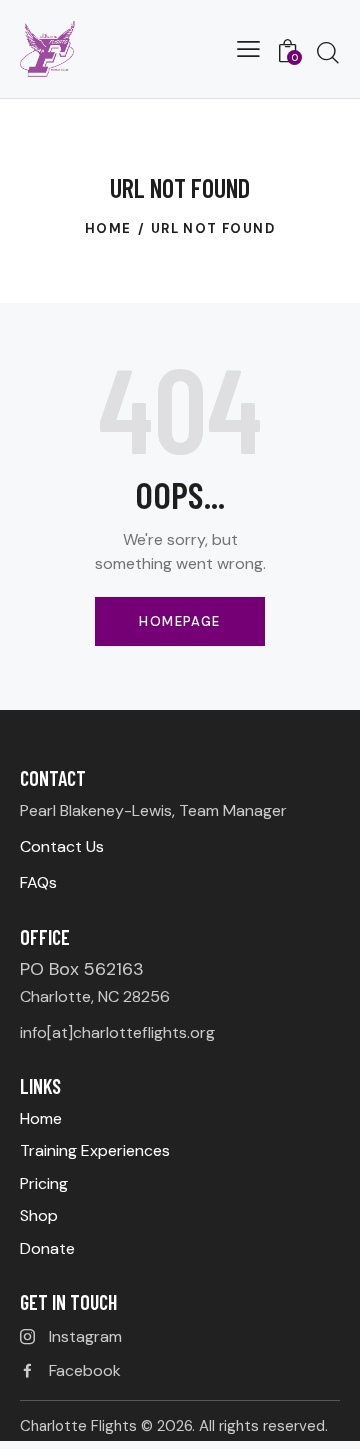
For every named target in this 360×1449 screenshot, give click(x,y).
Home (108, 228)
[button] (248, 49)
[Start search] (328, 52)
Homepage (179, 621)
